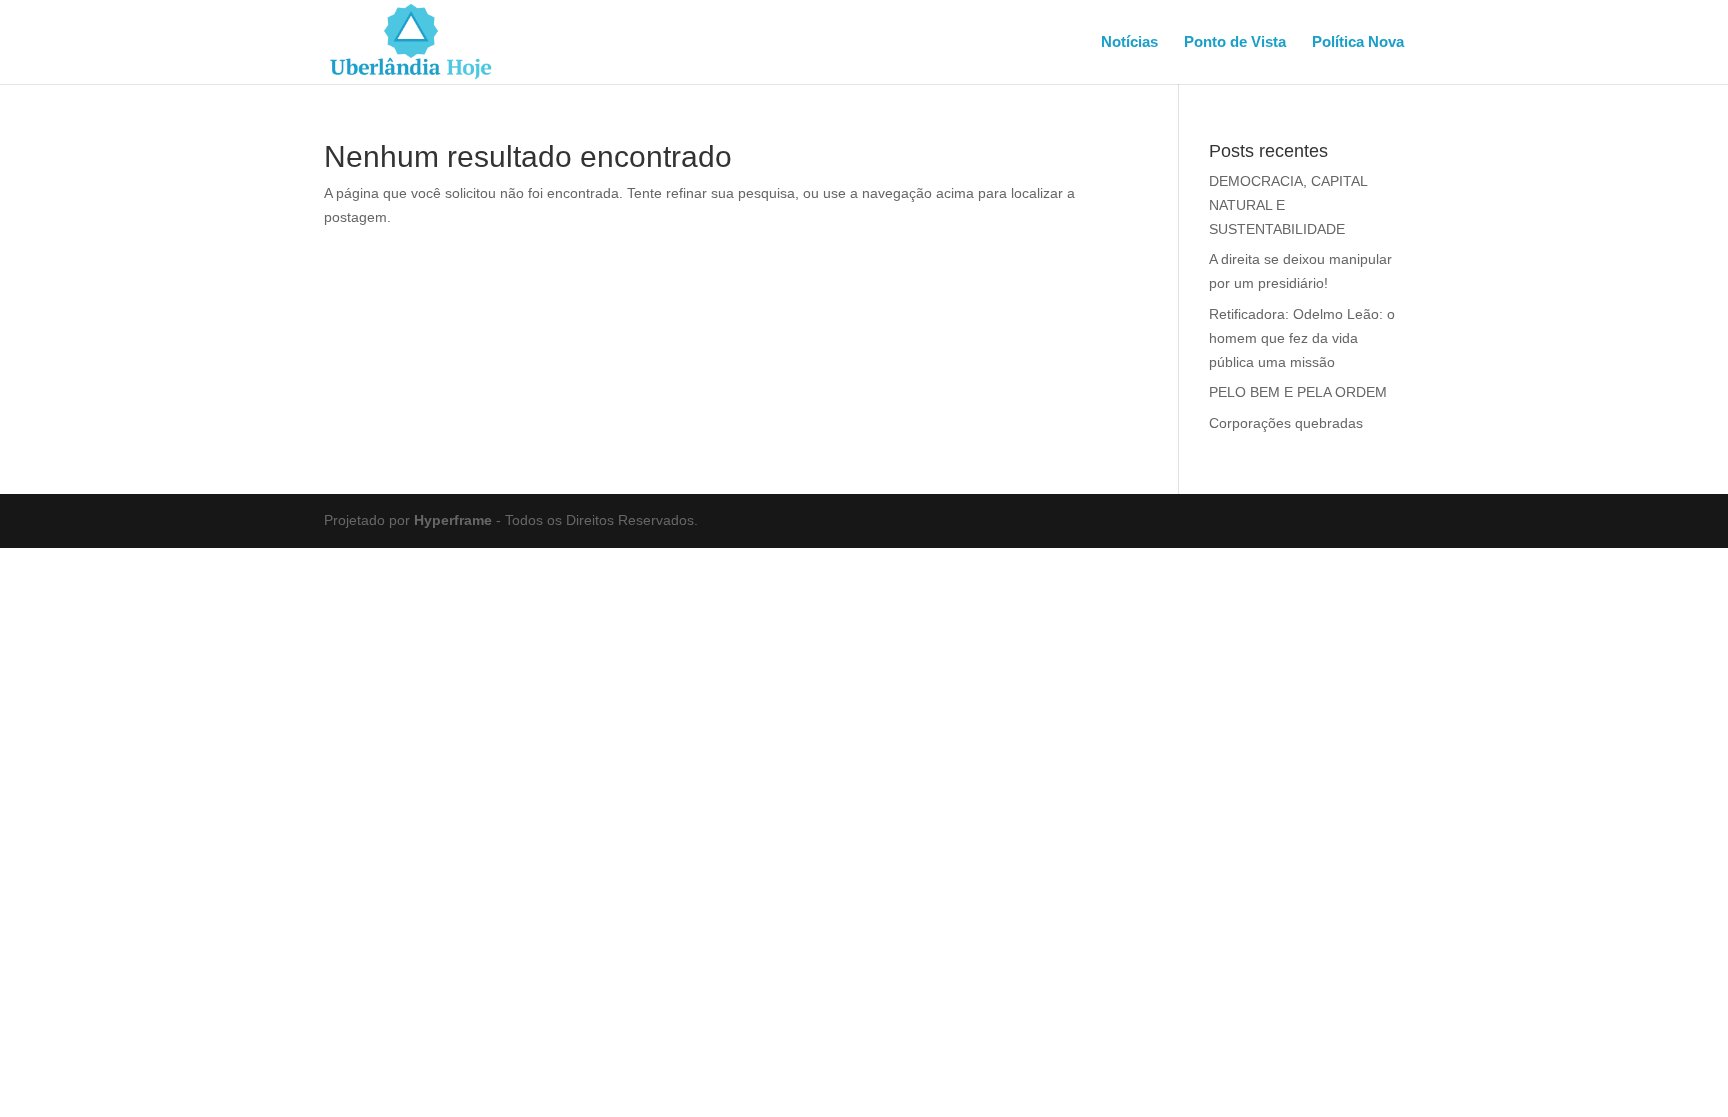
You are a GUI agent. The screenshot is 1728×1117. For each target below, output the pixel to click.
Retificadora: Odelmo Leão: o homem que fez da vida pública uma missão (1302, 338)
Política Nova (1358, 42)
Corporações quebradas (1286, 423)
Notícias (1129, 42)
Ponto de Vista (1235, 42)
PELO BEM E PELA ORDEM (1298, 392)
